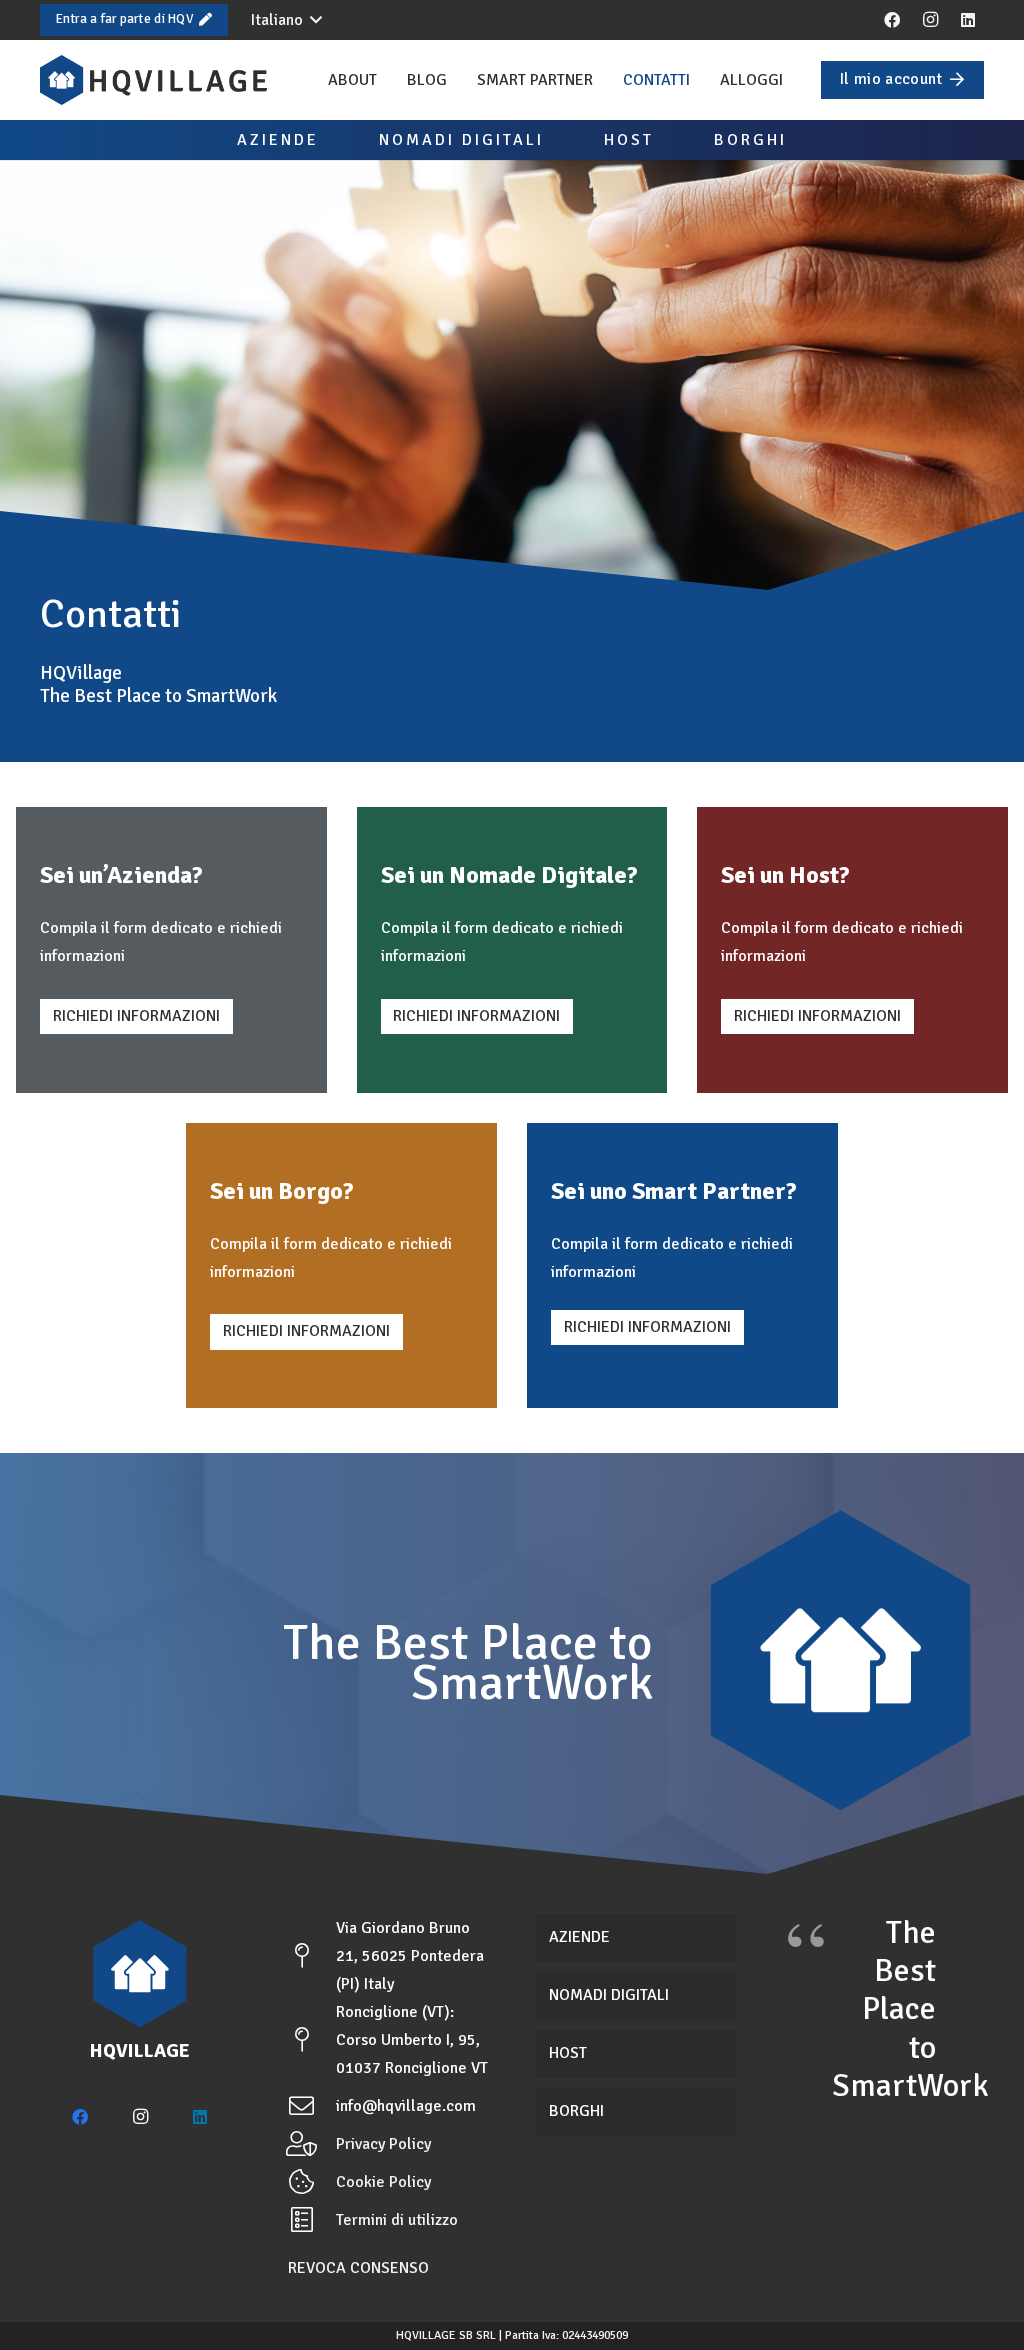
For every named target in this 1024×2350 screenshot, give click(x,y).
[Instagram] (930, 20)
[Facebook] (892, 20)
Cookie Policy (383, 2182)
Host (568, 2053)
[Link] (153, 80)
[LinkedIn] (968, 20)
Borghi (576, 2111)
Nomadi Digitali (609, 1995)
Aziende (579, 1937)
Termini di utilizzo (397, 2220)
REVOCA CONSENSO (358, 2268)
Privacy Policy (383, 2144)
